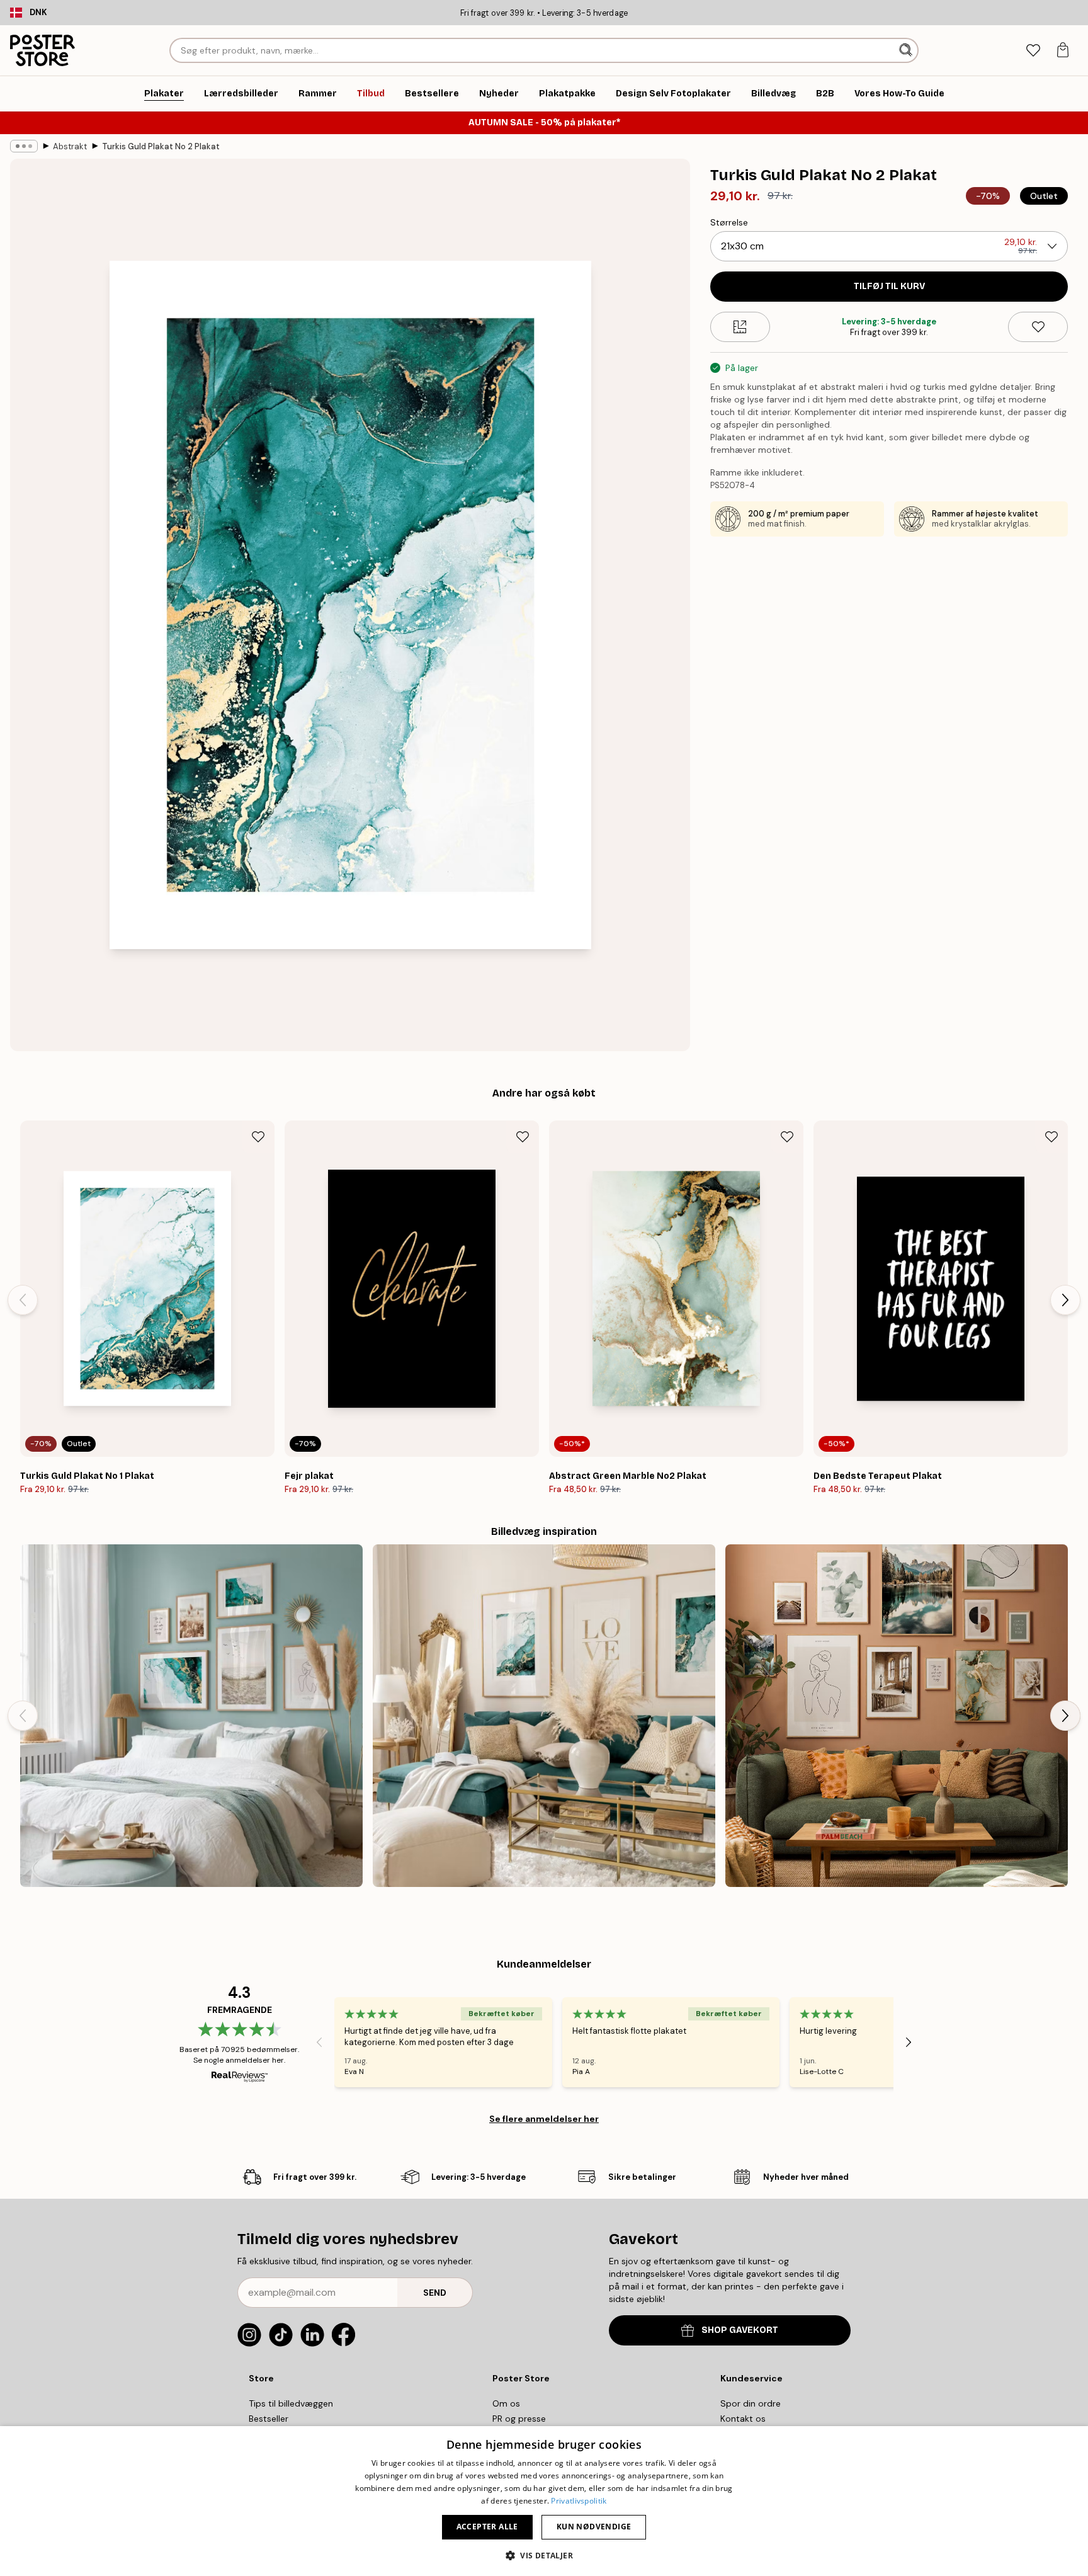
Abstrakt (70, 146)
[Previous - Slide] (23, 1300)
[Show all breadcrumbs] (24, 146)
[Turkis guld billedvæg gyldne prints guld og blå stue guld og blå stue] (544, 1716)
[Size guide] (740, 327)
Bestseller (269, 2419)
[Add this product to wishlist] (1038, 327)
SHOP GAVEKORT (740, 2330)
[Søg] (907, 50)
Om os (506, 2403)
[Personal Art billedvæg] (897, 1716)
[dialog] (544, 2501)
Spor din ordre (751, 2403)
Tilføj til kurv (889, 286)
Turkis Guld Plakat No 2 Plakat (161, 146)
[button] (544, 2555)
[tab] (1033, 51)
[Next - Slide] (1065, 1300)
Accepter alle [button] (487, 2527)
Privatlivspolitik (579, 2501)
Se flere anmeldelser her (544, 2119)
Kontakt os (743, 2419)
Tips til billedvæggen (291, 2403)
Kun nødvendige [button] (594, 2527)
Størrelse (729, 222)
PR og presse (519, 2419)
